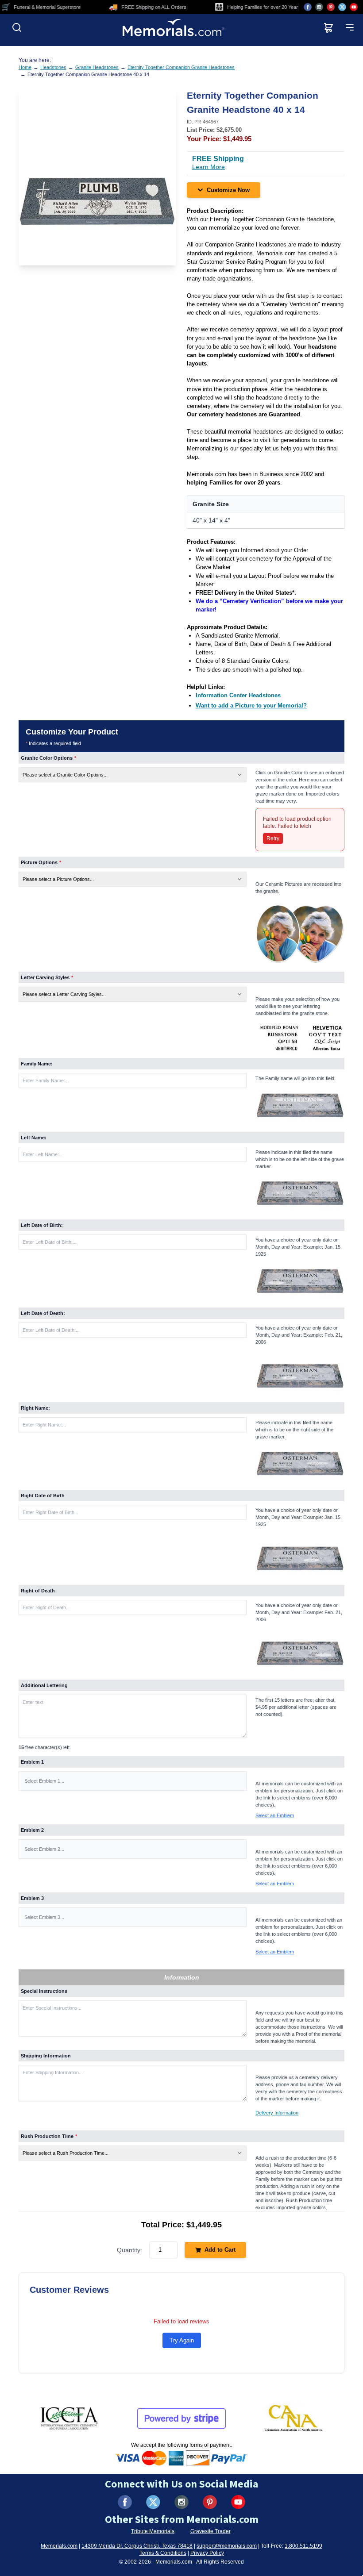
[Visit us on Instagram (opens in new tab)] (319, 7)
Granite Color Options (48, 758)
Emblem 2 (32, 1830)
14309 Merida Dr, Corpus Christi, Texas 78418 (137, 2546)
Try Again (182, 2340)
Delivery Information (277, 2113)
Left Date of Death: (43, 1313)
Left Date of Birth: (42, 1225)
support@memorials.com (227, 2546)
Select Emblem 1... (44, 1781)
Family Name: (37, 1064)
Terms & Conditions (163, 2553)
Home (25, 67)
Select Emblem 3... (44, 1917)
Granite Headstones (97, 67)
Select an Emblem (275, 1815)
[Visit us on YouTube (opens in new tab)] (354, 7)
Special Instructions (44, 1991)
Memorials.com (59, 2546)
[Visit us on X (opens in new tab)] (342, 7)
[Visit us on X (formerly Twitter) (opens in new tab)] (153, 2502)
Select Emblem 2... (44, 1849)
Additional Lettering (44, 1685)
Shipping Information (46, 2056)
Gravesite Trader (210, 2531)
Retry (273, 838)
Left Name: (34, 1138)
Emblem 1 (32, 1762)
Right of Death (38, 1591)
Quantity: (129, 2250)
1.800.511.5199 (303, 2546)
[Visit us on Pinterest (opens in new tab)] (331, 7)
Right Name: (35, 1408)
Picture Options (41, 862)
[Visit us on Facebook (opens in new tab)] (308, 7)
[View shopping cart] (328, 27)
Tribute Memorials (153, 2531)
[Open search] (17, 27)
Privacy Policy (207, 2553)
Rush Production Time (49, 2136)
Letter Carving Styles (47, 977)
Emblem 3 (32, 1898)
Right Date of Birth (43, 1496)
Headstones (53, 67)
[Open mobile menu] (350, 27)
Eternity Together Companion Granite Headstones (181, 67)
